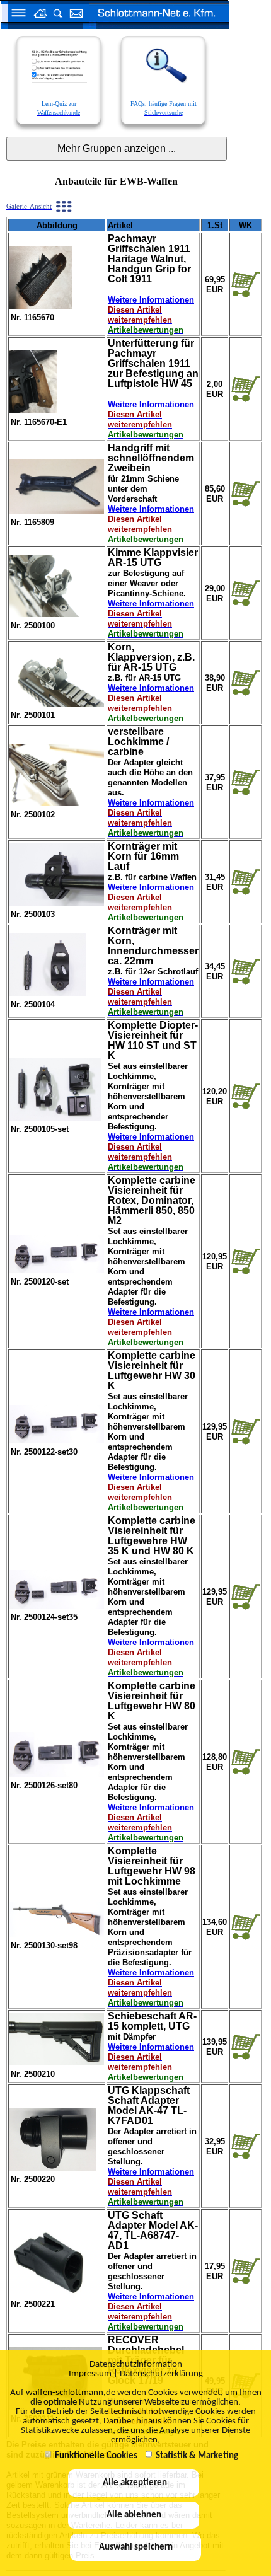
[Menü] (14, 14)
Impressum (90, 2374)
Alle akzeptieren (134, 2483)
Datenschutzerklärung (161, 2374)
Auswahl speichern (136, 2547)
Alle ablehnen (134, 2515)
